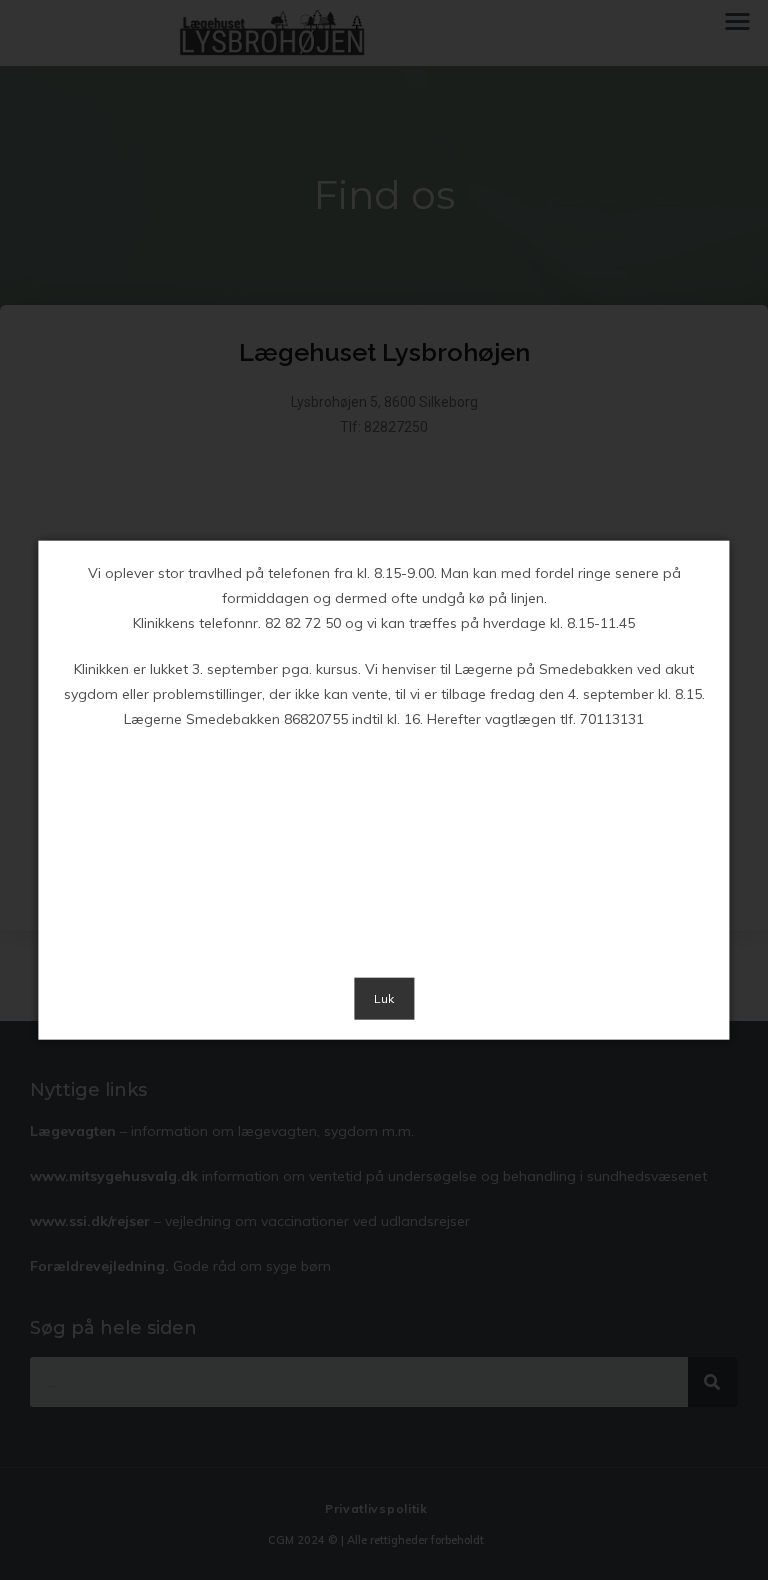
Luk (384, 998)
